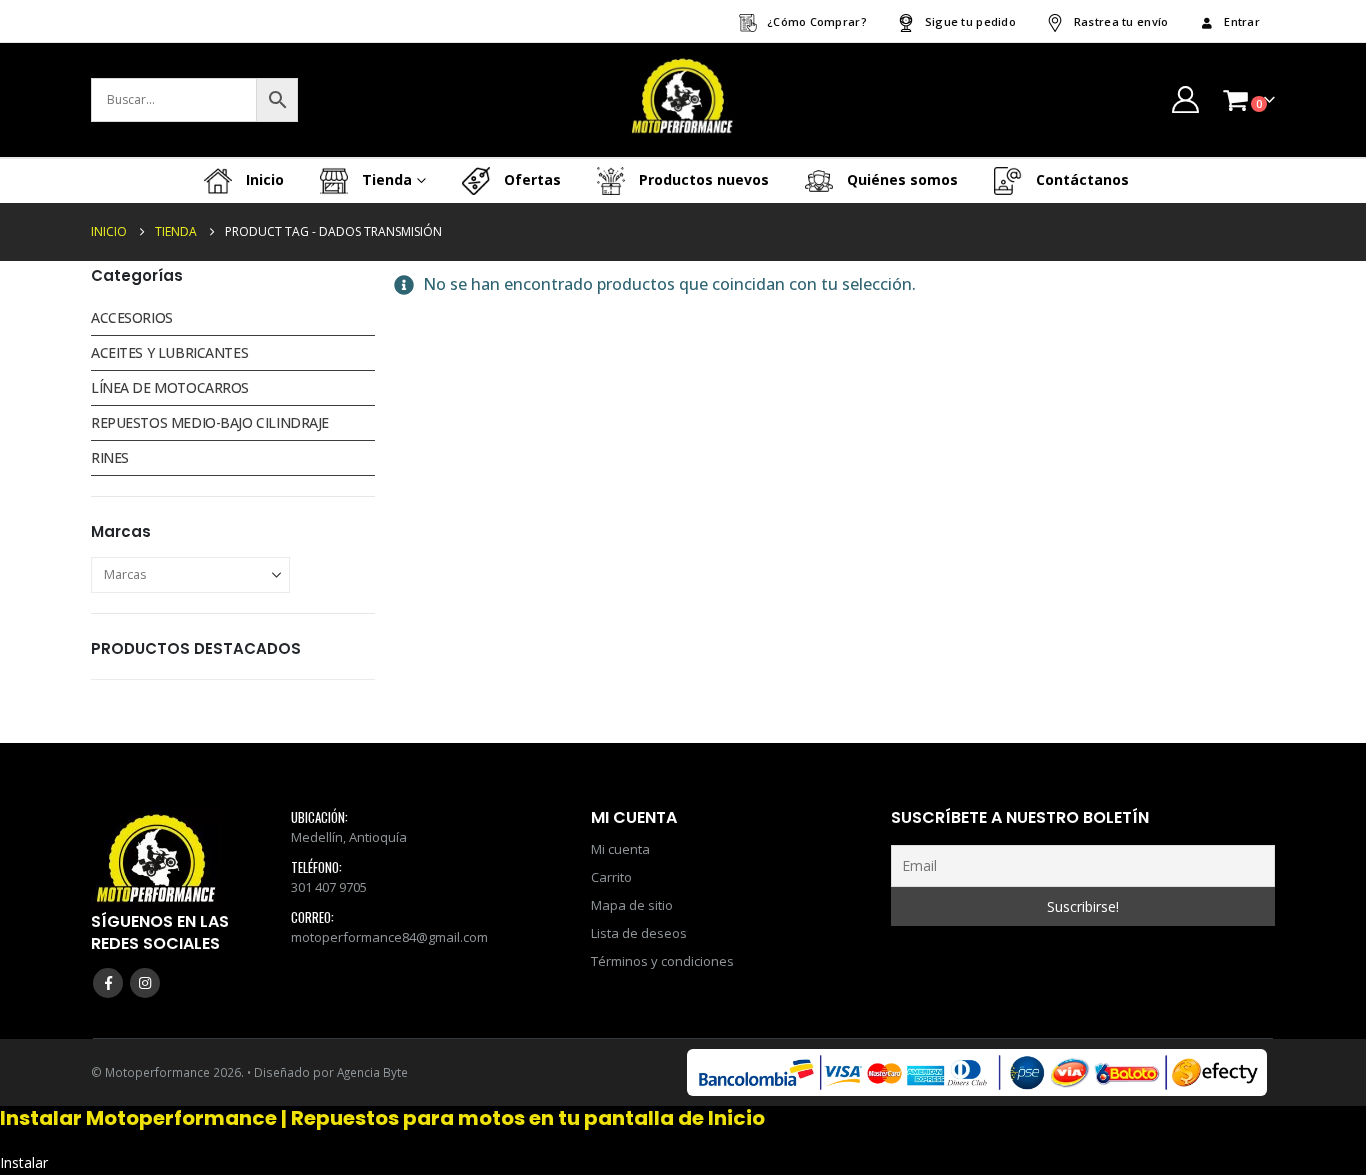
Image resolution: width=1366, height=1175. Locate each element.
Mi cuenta (620, 849)
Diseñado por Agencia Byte (331, 1072)
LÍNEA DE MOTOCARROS (170, 387)
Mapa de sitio (632, 905)
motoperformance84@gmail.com (389, 937)
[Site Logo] (683, 100)
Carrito (611, 877)
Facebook (108, 983)
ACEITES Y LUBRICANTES (169, 352)
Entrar (1242, 21)
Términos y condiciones (662, 961)
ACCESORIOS (132, 317)
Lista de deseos (639, 933)
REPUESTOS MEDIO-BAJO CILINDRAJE (210, 422)
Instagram (145, 983)
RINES (110, 457)
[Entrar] (1185, 99)
